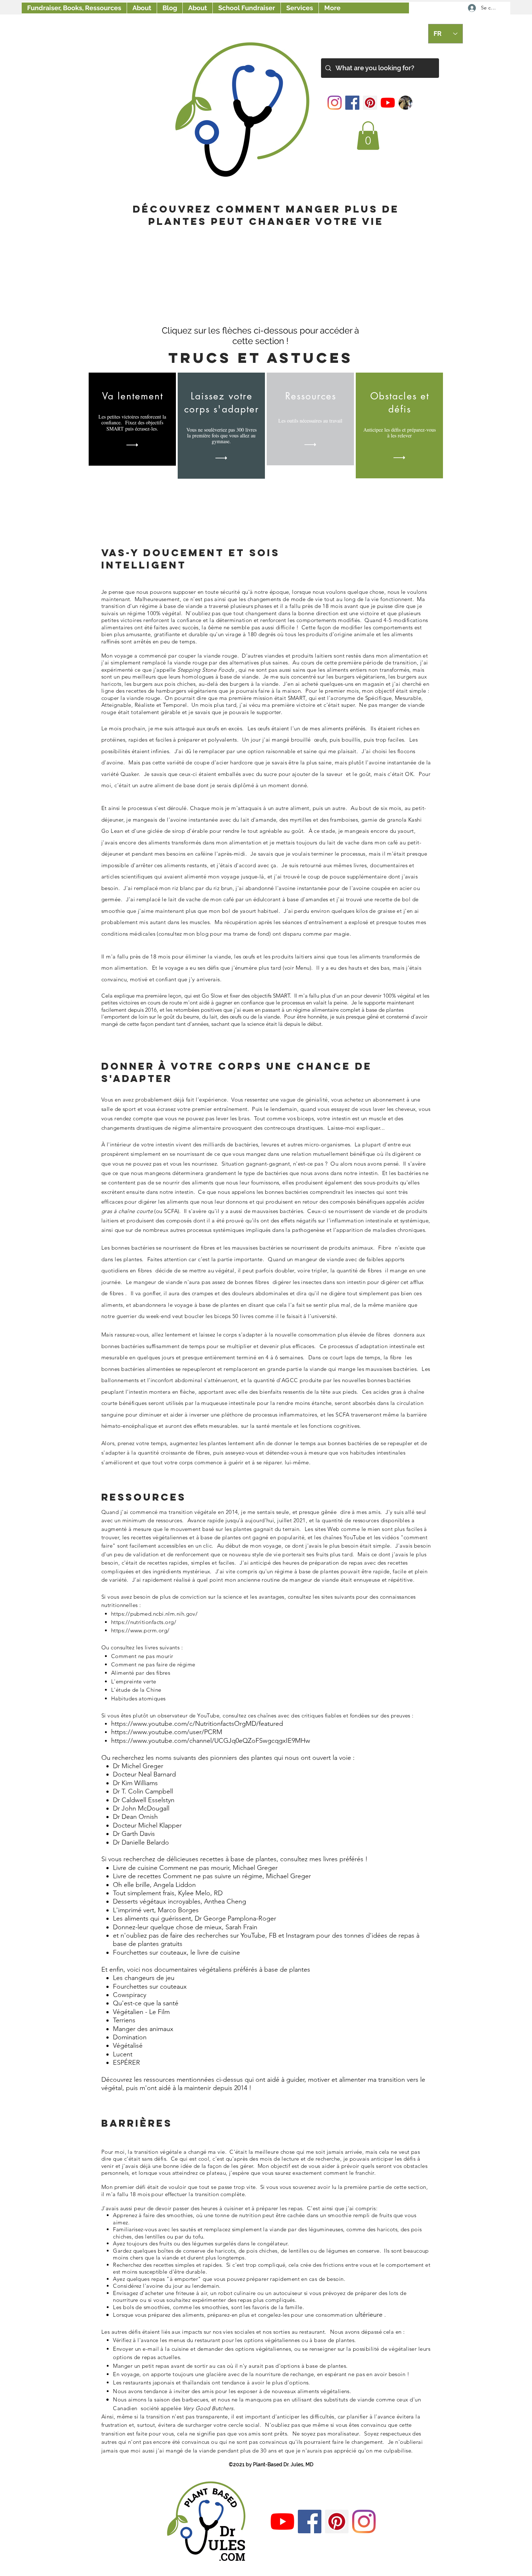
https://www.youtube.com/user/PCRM (167, 1732)
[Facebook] (352, 103)
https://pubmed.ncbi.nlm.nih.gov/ (154, 1614)
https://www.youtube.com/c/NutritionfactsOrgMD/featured (197, 1724)
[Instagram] (335, 103)
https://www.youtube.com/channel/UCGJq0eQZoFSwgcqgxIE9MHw (211, 1741)
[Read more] (132, 445)
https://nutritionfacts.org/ (144, 1622)
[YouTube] (388, 103)
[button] (368, 136)
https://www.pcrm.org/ (140, 1630)
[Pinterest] (370, 103)
